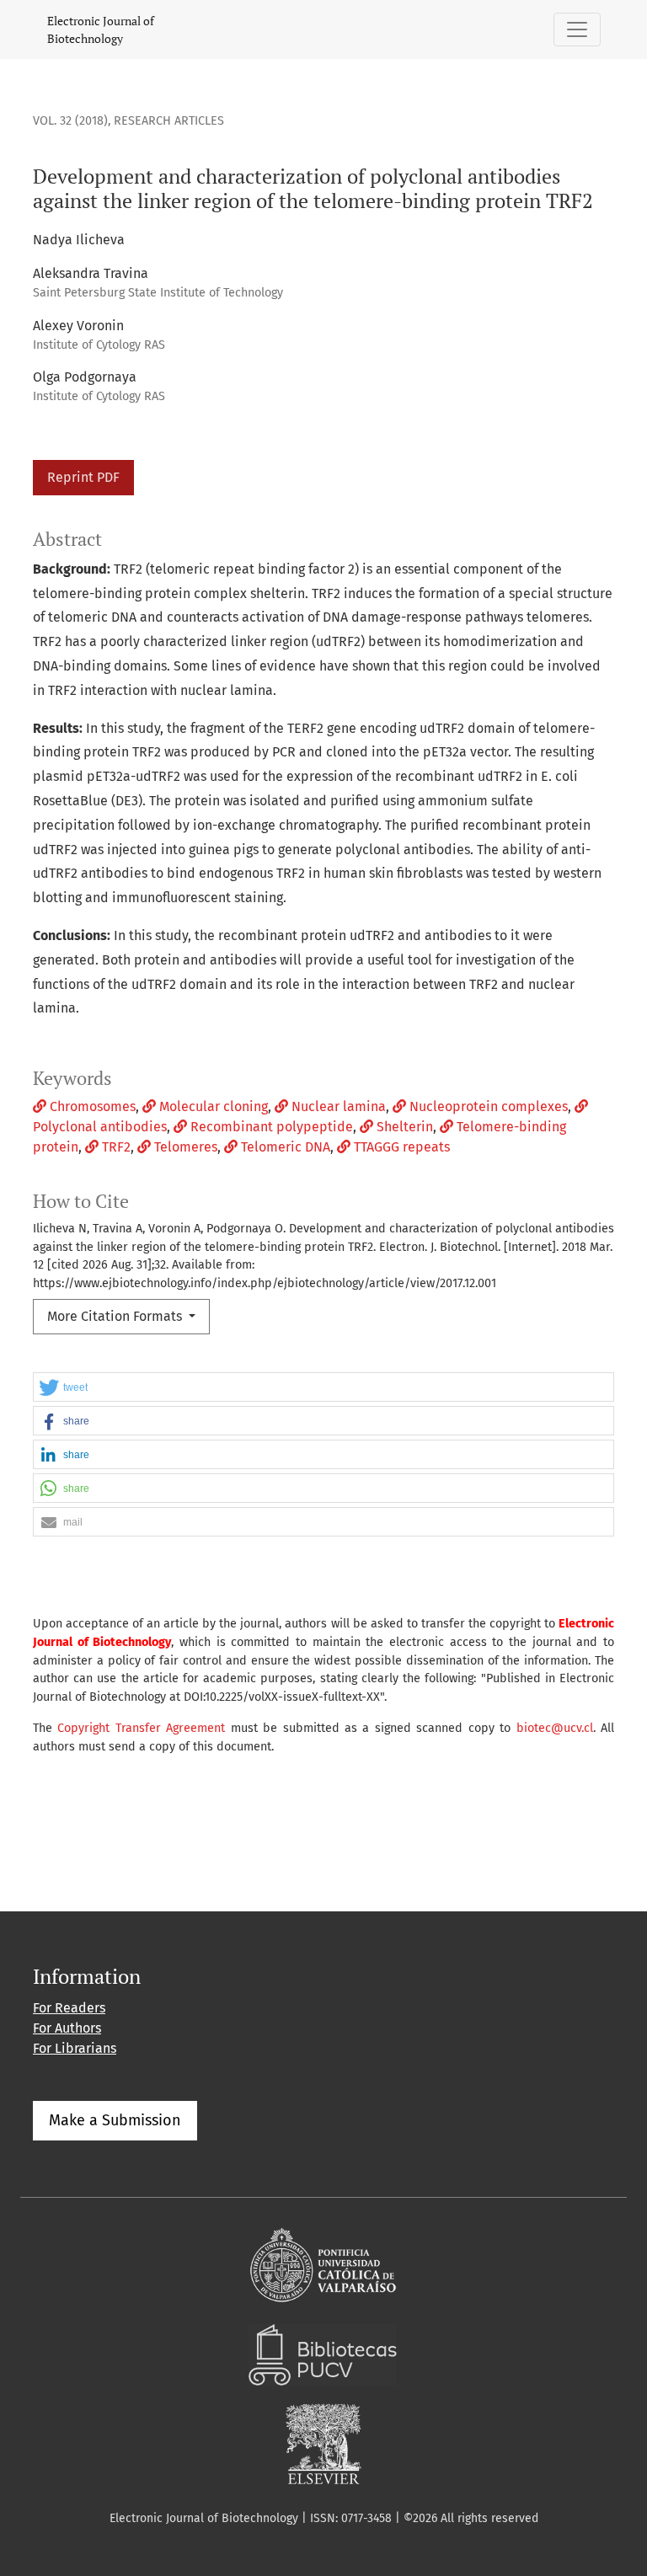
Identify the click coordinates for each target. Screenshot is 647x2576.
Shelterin (403, 1127)
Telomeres (184, 1147)
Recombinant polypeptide (270, 1127)
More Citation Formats (116, 1316)
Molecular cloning (212, 1106)
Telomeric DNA (284, 1147)
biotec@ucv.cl (555, 1728)
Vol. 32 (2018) (70, 121)
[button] (323, 1388)
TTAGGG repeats (400, 1147)
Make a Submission (115, 2120)
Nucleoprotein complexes (487, 1106)
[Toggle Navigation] (577, 29)
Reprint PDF (83, 477)
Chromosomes (91, 1106)
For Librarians (75, 2048)
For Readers (69, 2008)
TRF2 (115, 1147)
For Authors (67, 2028)
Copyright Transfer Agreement (141, 1728)
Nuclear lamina (337, 1106)
